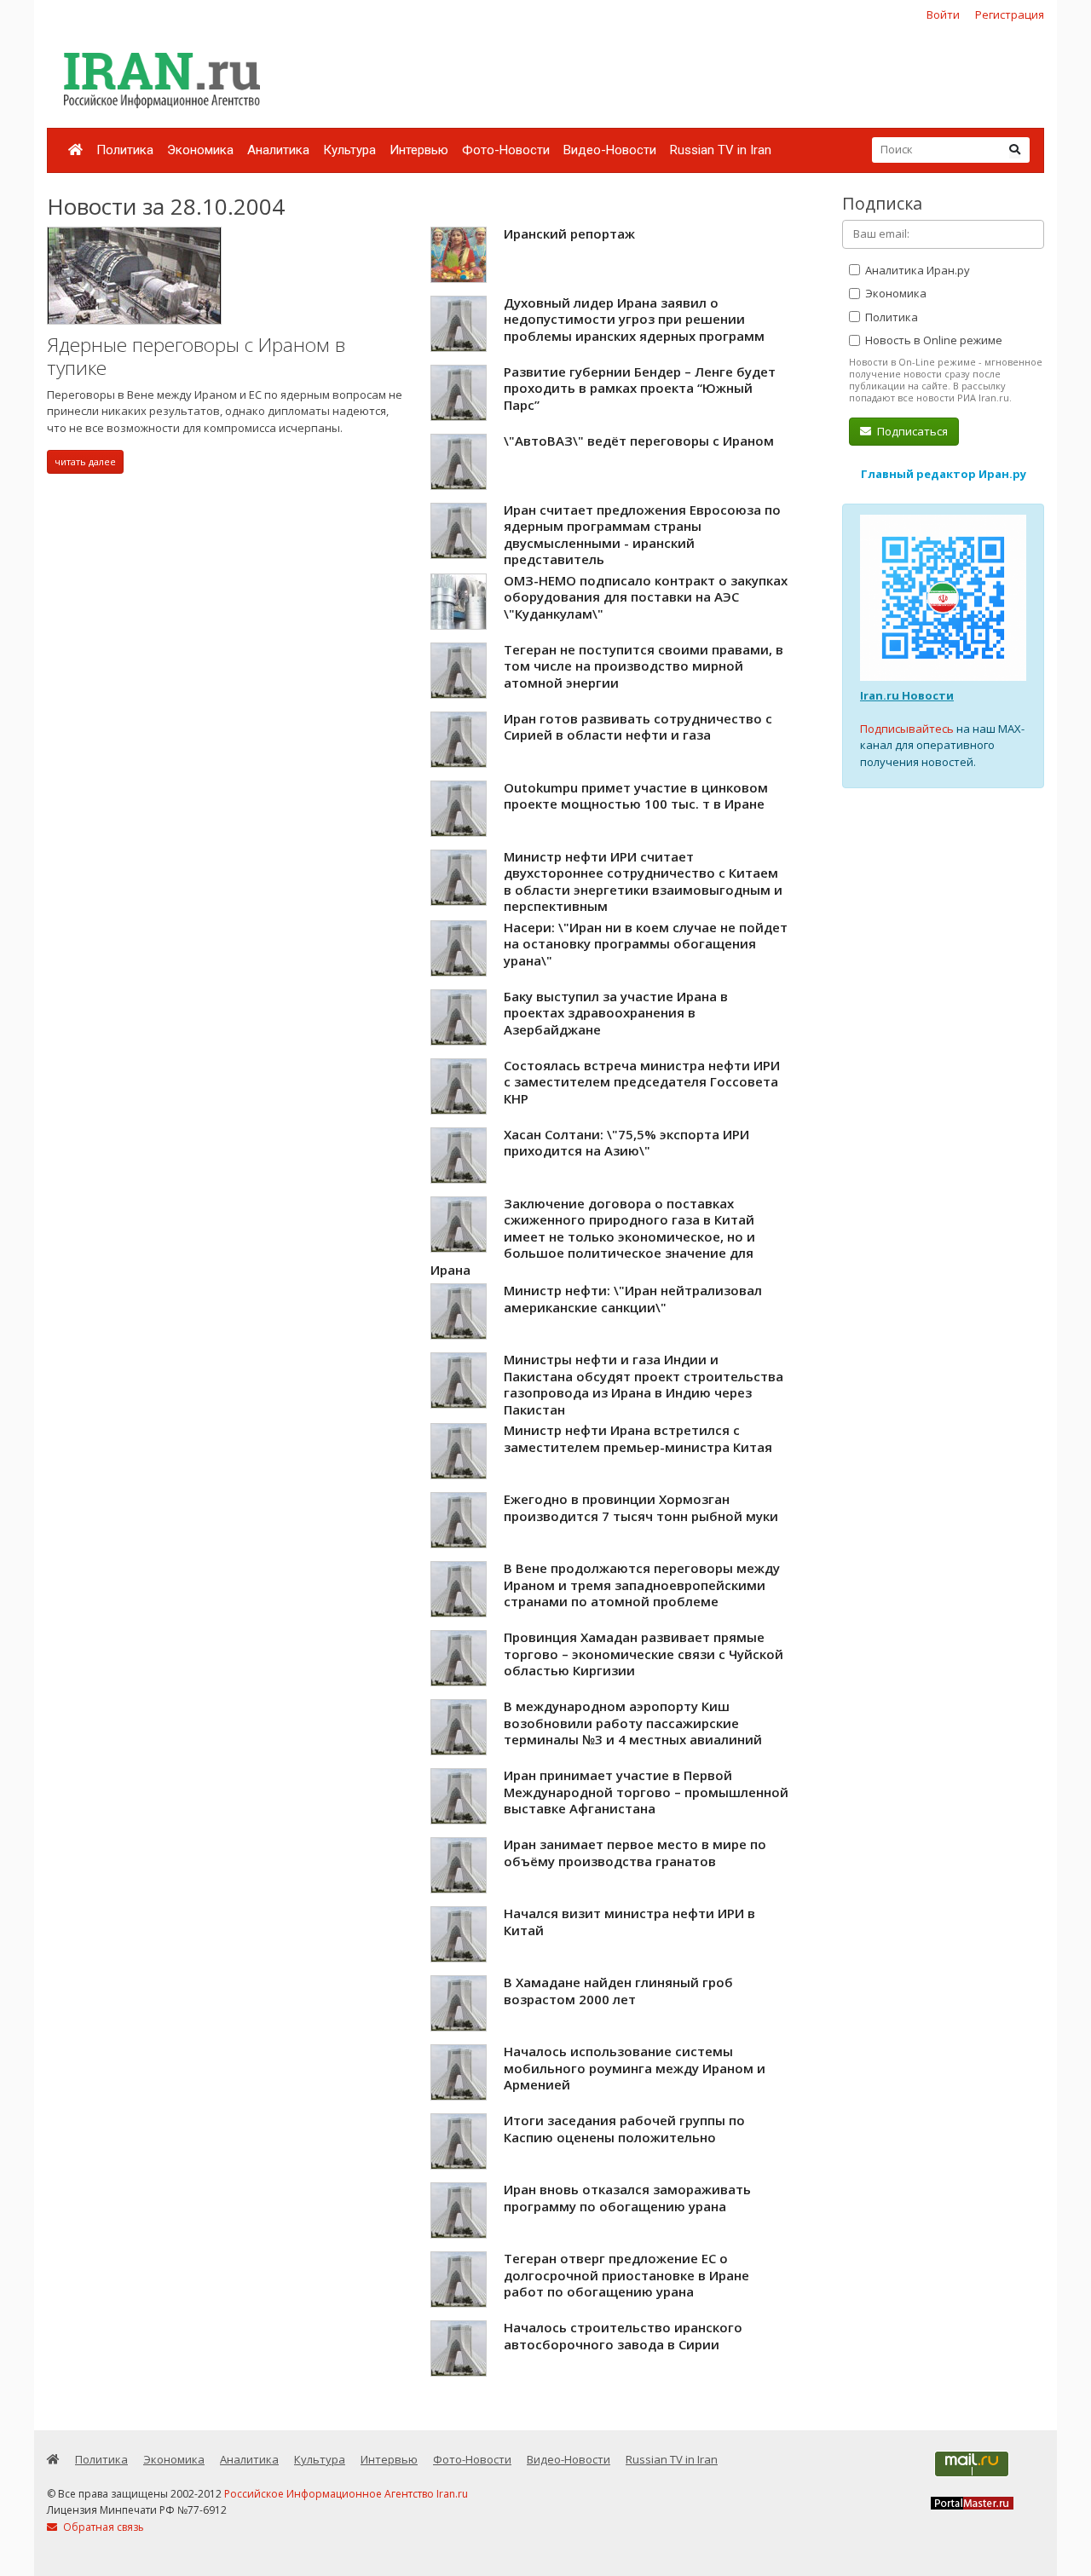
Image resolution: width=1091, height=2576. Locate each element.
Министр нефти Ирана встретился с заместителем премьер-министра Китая (638, 1438)
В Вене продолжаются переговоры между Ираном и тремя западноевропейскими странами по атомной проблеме (642, 1585)
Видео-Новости (610, 150)
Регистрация (1010, 14)
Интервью (419, 150)
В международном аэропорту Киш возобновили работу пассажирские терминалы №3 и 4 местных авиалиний (633, 1723)
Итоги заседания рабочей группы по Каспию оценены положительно (624, 2129)
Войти (943, 14)
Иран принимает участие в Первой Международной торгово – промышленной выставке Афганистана (646, 1792)
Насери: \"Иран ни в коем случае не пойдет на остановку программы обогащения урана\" (646, 944)
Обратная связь (102, 2527)
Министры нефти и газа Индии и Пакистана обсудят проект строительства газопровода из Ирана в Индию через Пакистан (644, 1384)
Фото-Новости (506, 150)
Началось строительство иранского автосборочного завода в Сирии (623, 2336)
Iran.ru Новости (907, 695)
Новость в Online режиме (932, 340)
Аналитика (278, 150)
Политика (125, 150)
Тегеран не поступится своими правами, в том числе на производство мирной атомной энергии (644, 666)
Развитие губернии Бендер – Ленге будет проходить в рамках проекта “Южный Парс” (640, 388)
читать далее (85, 461)
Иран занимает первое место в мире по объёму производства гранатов (635, 1853)
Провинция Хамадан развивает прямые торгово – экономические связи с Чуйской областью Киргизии (644, 1654)
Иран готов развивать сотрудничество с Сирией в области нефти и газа (638, 727)
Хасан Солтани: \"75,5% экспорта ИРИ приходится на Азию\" (626, 1143)
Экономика (200, 150)
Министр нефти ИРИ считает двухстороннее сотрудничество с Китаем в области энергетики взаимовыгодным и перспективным (643, 882)
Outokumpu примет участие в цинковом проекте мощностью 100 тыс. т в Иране (636, 796)
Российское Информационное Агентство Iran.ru (346, 2494)
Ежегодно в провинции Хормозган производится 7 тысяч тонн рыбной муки (641, 1507)
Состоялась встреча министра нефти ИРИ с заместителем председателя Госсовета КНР (642, 1082)
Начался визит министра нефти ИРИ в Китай (629, 1922)
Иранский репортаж (569, 233)
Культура (349, 150)
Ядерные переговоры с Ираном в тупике (196, 357)
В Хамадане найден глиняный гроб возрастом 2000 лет (618, 1991)
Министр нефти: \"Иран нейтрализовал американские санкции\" (633, 1299)
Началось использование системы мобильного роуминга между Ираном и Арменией (635, 2068)
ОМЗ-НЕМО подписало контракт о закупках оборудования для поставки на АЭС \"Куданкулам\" (646, 597)
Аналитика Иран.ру (916, 270)
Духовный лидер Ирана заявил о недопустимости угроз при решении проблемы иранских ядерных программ (634, 319)
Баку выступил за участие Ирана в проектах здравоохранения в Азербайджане (616, 1013)
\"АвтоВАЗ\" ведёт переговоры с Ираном (639, 441)
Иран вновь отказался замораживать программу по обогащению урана (627, 2198)
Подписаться (911, 431)
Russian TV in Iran (721, 150)
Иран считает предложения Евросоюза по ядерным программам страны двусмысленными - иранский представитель (642, 535)
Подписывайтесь (907, 729)
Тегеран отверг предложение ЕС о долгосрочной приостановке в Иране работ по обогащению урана (626, 2275)
